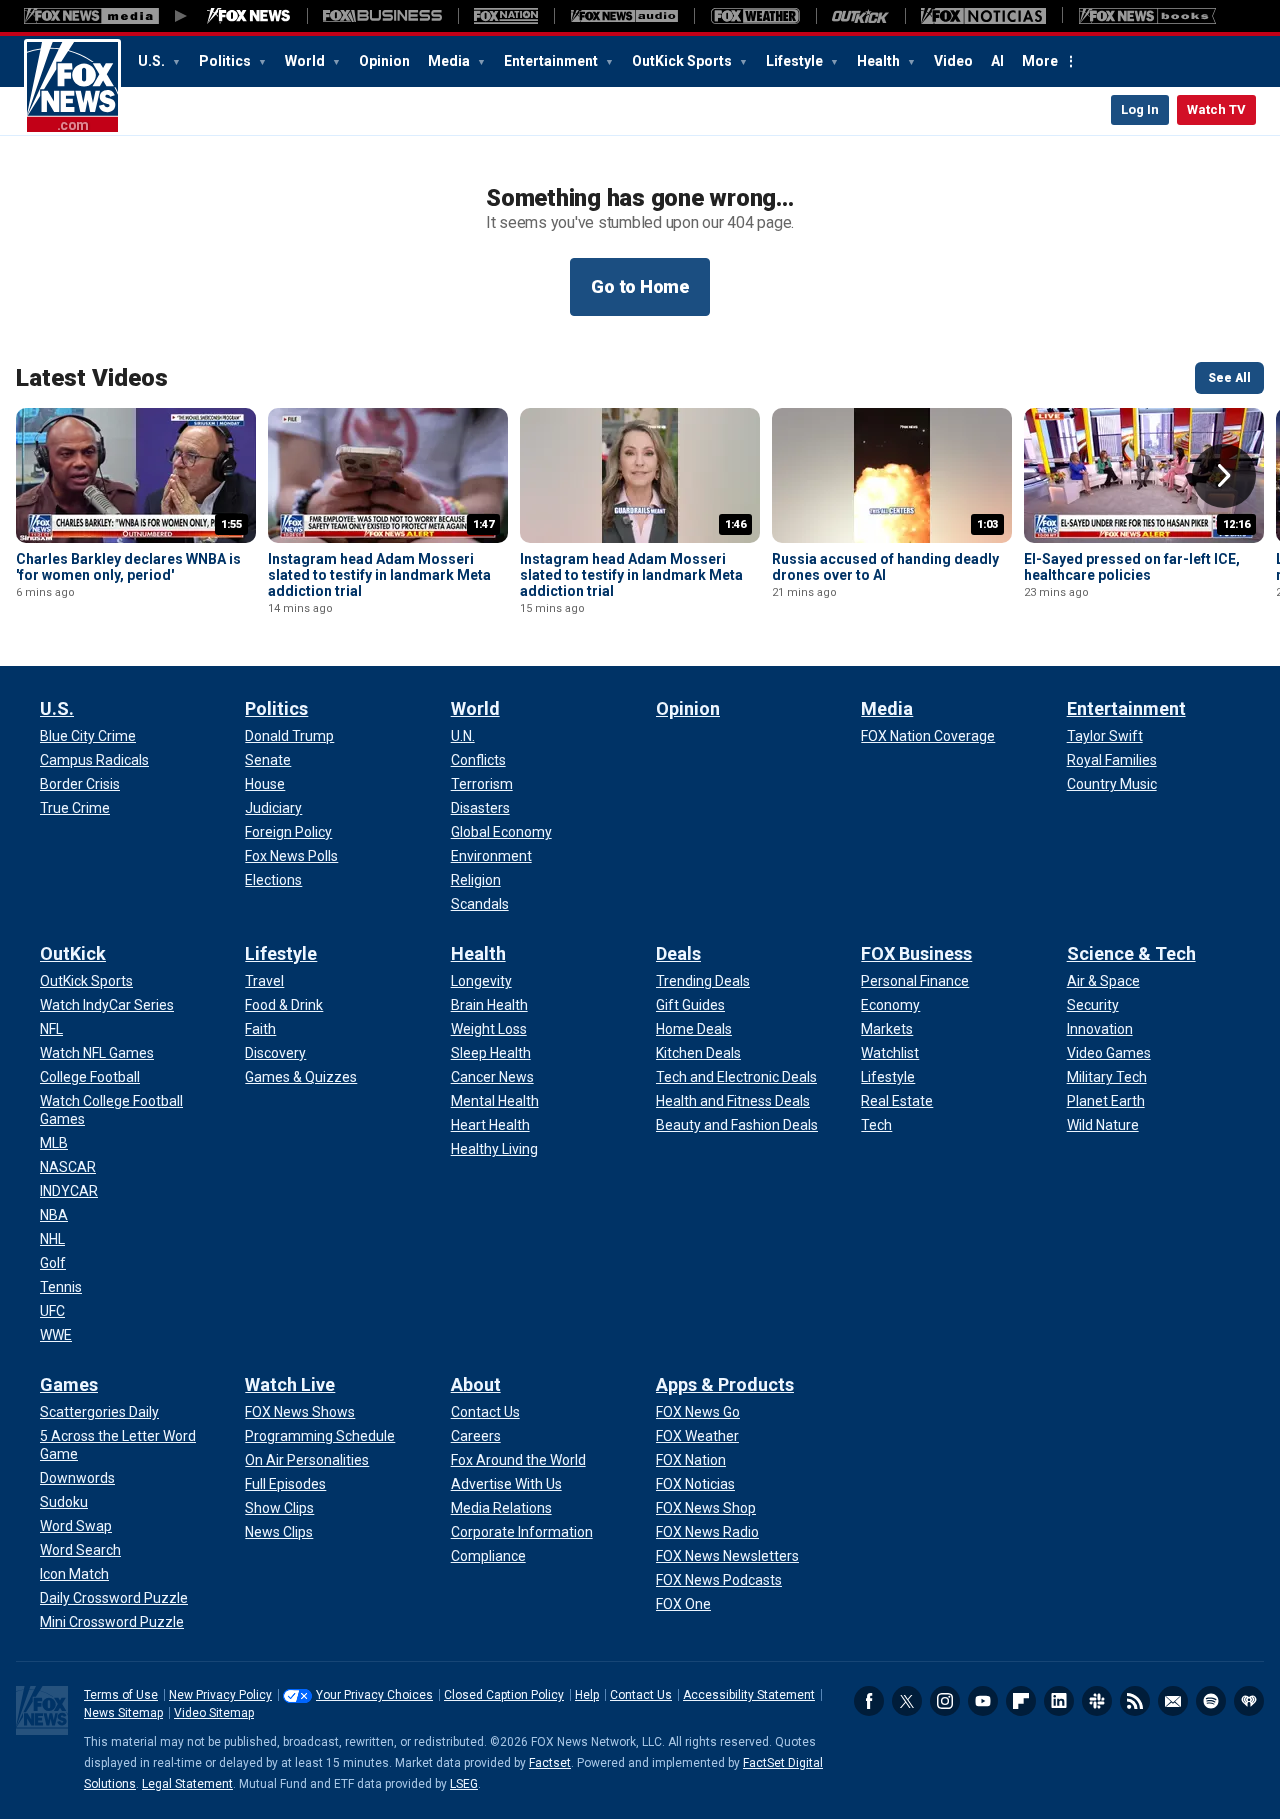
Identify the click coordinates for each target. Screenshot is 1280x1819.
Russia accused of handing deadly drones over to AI (885, 567)
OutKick (73, 953)
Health (880, 61)
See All (1229, 378)
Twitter (907, 1701)
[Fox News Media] (249, 16)
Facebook (869, 1701)
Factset (550, 1763)
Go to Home (640, 286)
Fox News (72, 87)
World (306, 61)
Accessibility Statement (749, 1695)
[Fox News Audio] (624, 16)
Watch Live (290, 1384)
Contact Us (641, 1695)
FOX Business (916, 953)
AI (997, 61)
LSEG (464, 1784)
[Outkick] (860, 16)
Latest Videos (92, 378)
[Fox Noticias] (983, 16)
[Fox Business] (382, 16)
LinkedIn (1059, 1701)
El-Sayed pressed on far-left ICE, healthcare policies (1132, 567)
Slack (1097, 1701)
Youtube (983, 1701)
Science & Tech (1131, 953)
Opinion (384, 61)
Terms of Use (121, 1695)
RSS (1135, 1701)
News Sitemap (123, 1713)
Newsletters (1173, 1701)
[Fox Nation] (506, 16)
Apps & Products (725, 1384)
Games (69, 1384)
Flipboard (1021, 1701)
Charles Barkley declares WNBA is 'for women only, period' (128, 567)
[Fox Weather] (755, 16)
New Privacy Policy (220, 1695)
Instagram (945, 1701)
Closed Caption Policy (504, 1695)
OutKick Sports (683, 61)
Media (450, 61)
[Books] (1147, 16)
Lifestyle (796, 61)
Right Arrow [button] (1224, 476)
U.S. (153, 61)
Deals (678, 953)
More (1040, 61)
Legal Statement (187, 1784)
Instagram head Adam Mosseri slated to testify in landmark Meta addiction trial (379, 575)
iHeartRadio (1249, 1701)
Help (587, 1695)
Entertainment (552, 61)
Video (953, 61)
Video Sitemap (214, 1713)
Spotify (1211, 1701)
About (476, 1384)
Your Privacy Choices (374, 1695)
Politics (226, 61)
